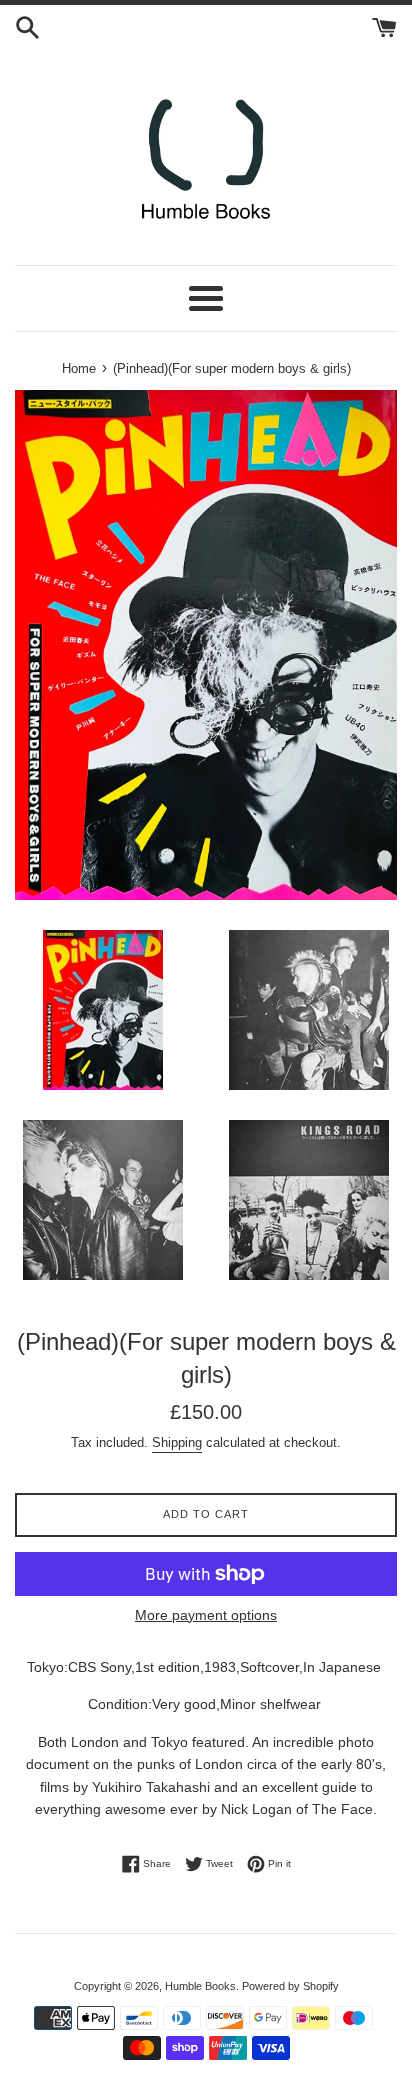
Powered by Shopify (290, 1986)
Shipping (177, 1442)
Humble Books (200, 1986)
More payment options (206, 1615)
